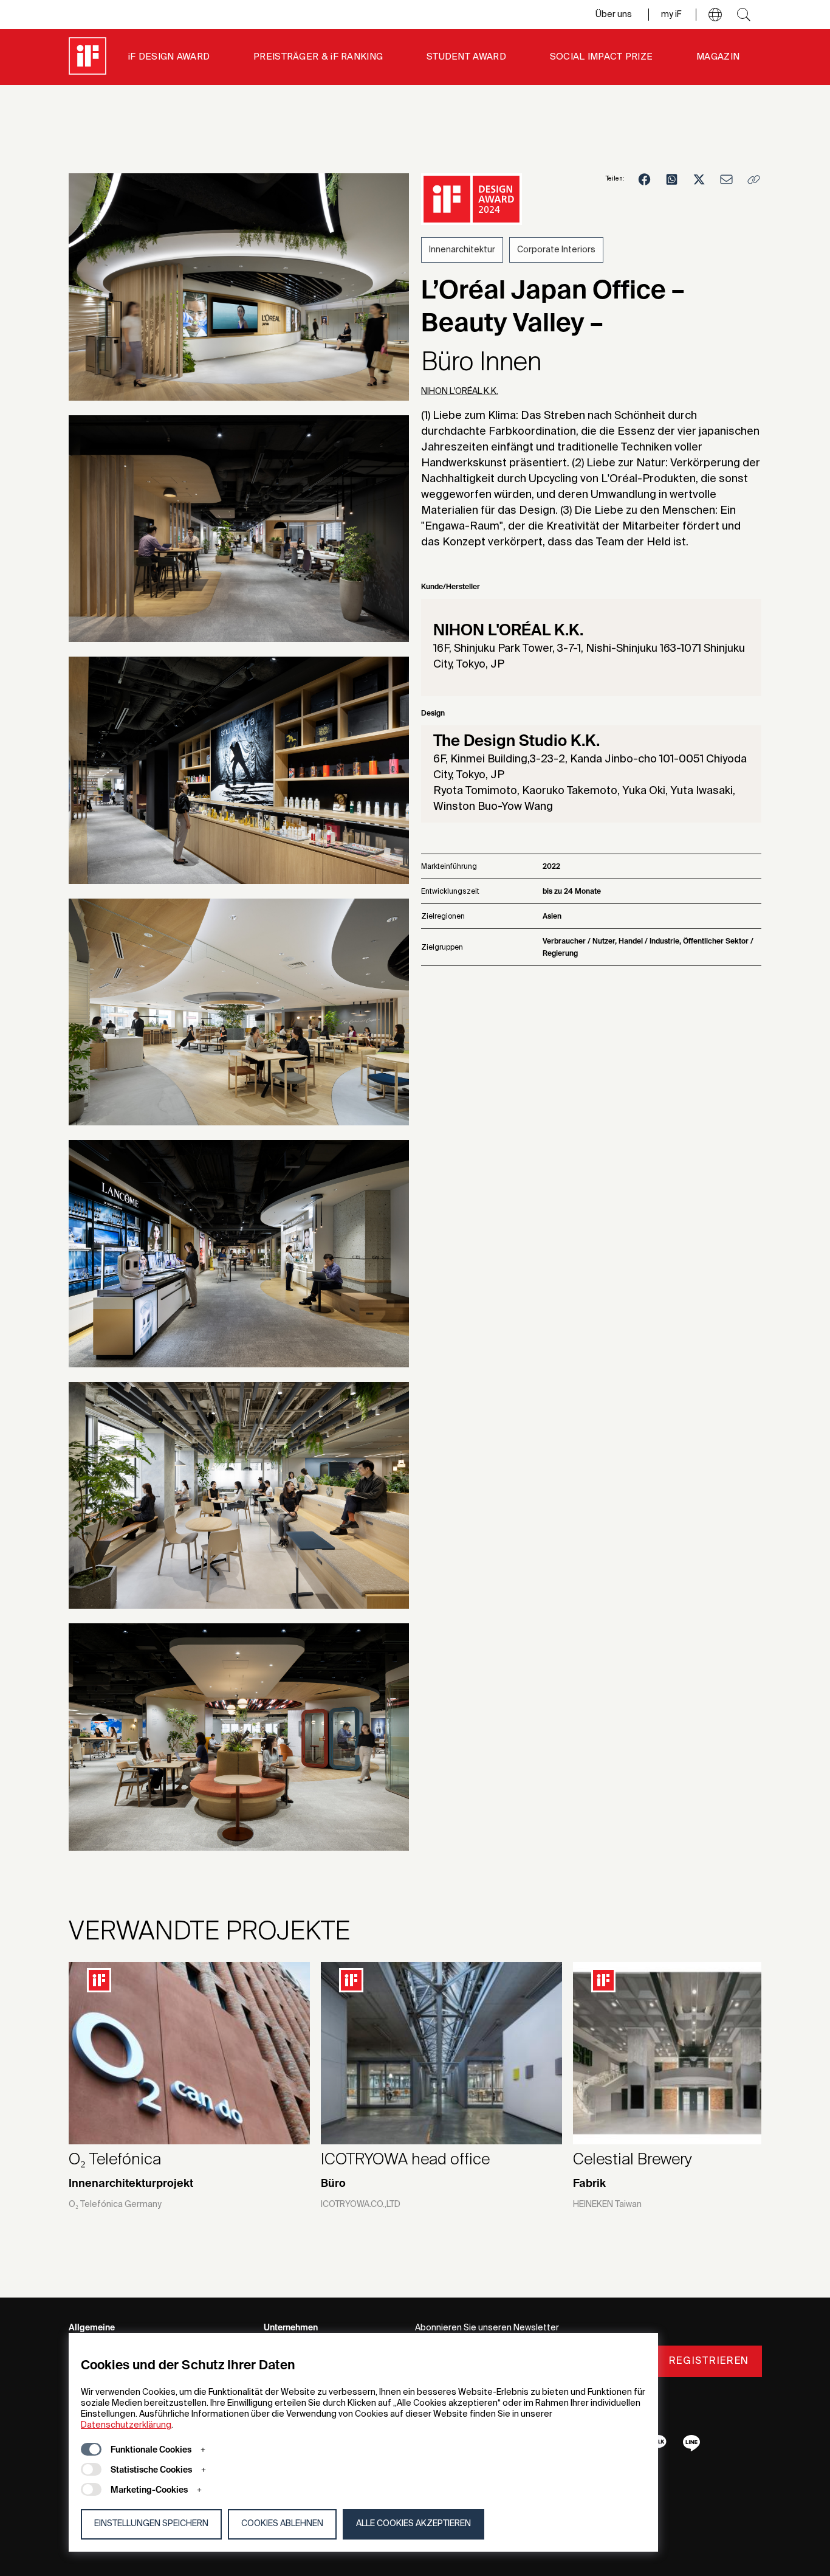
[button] (715, 15)
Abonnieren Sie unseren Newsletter (487, 2328)
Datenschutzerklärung (126, 2425)
